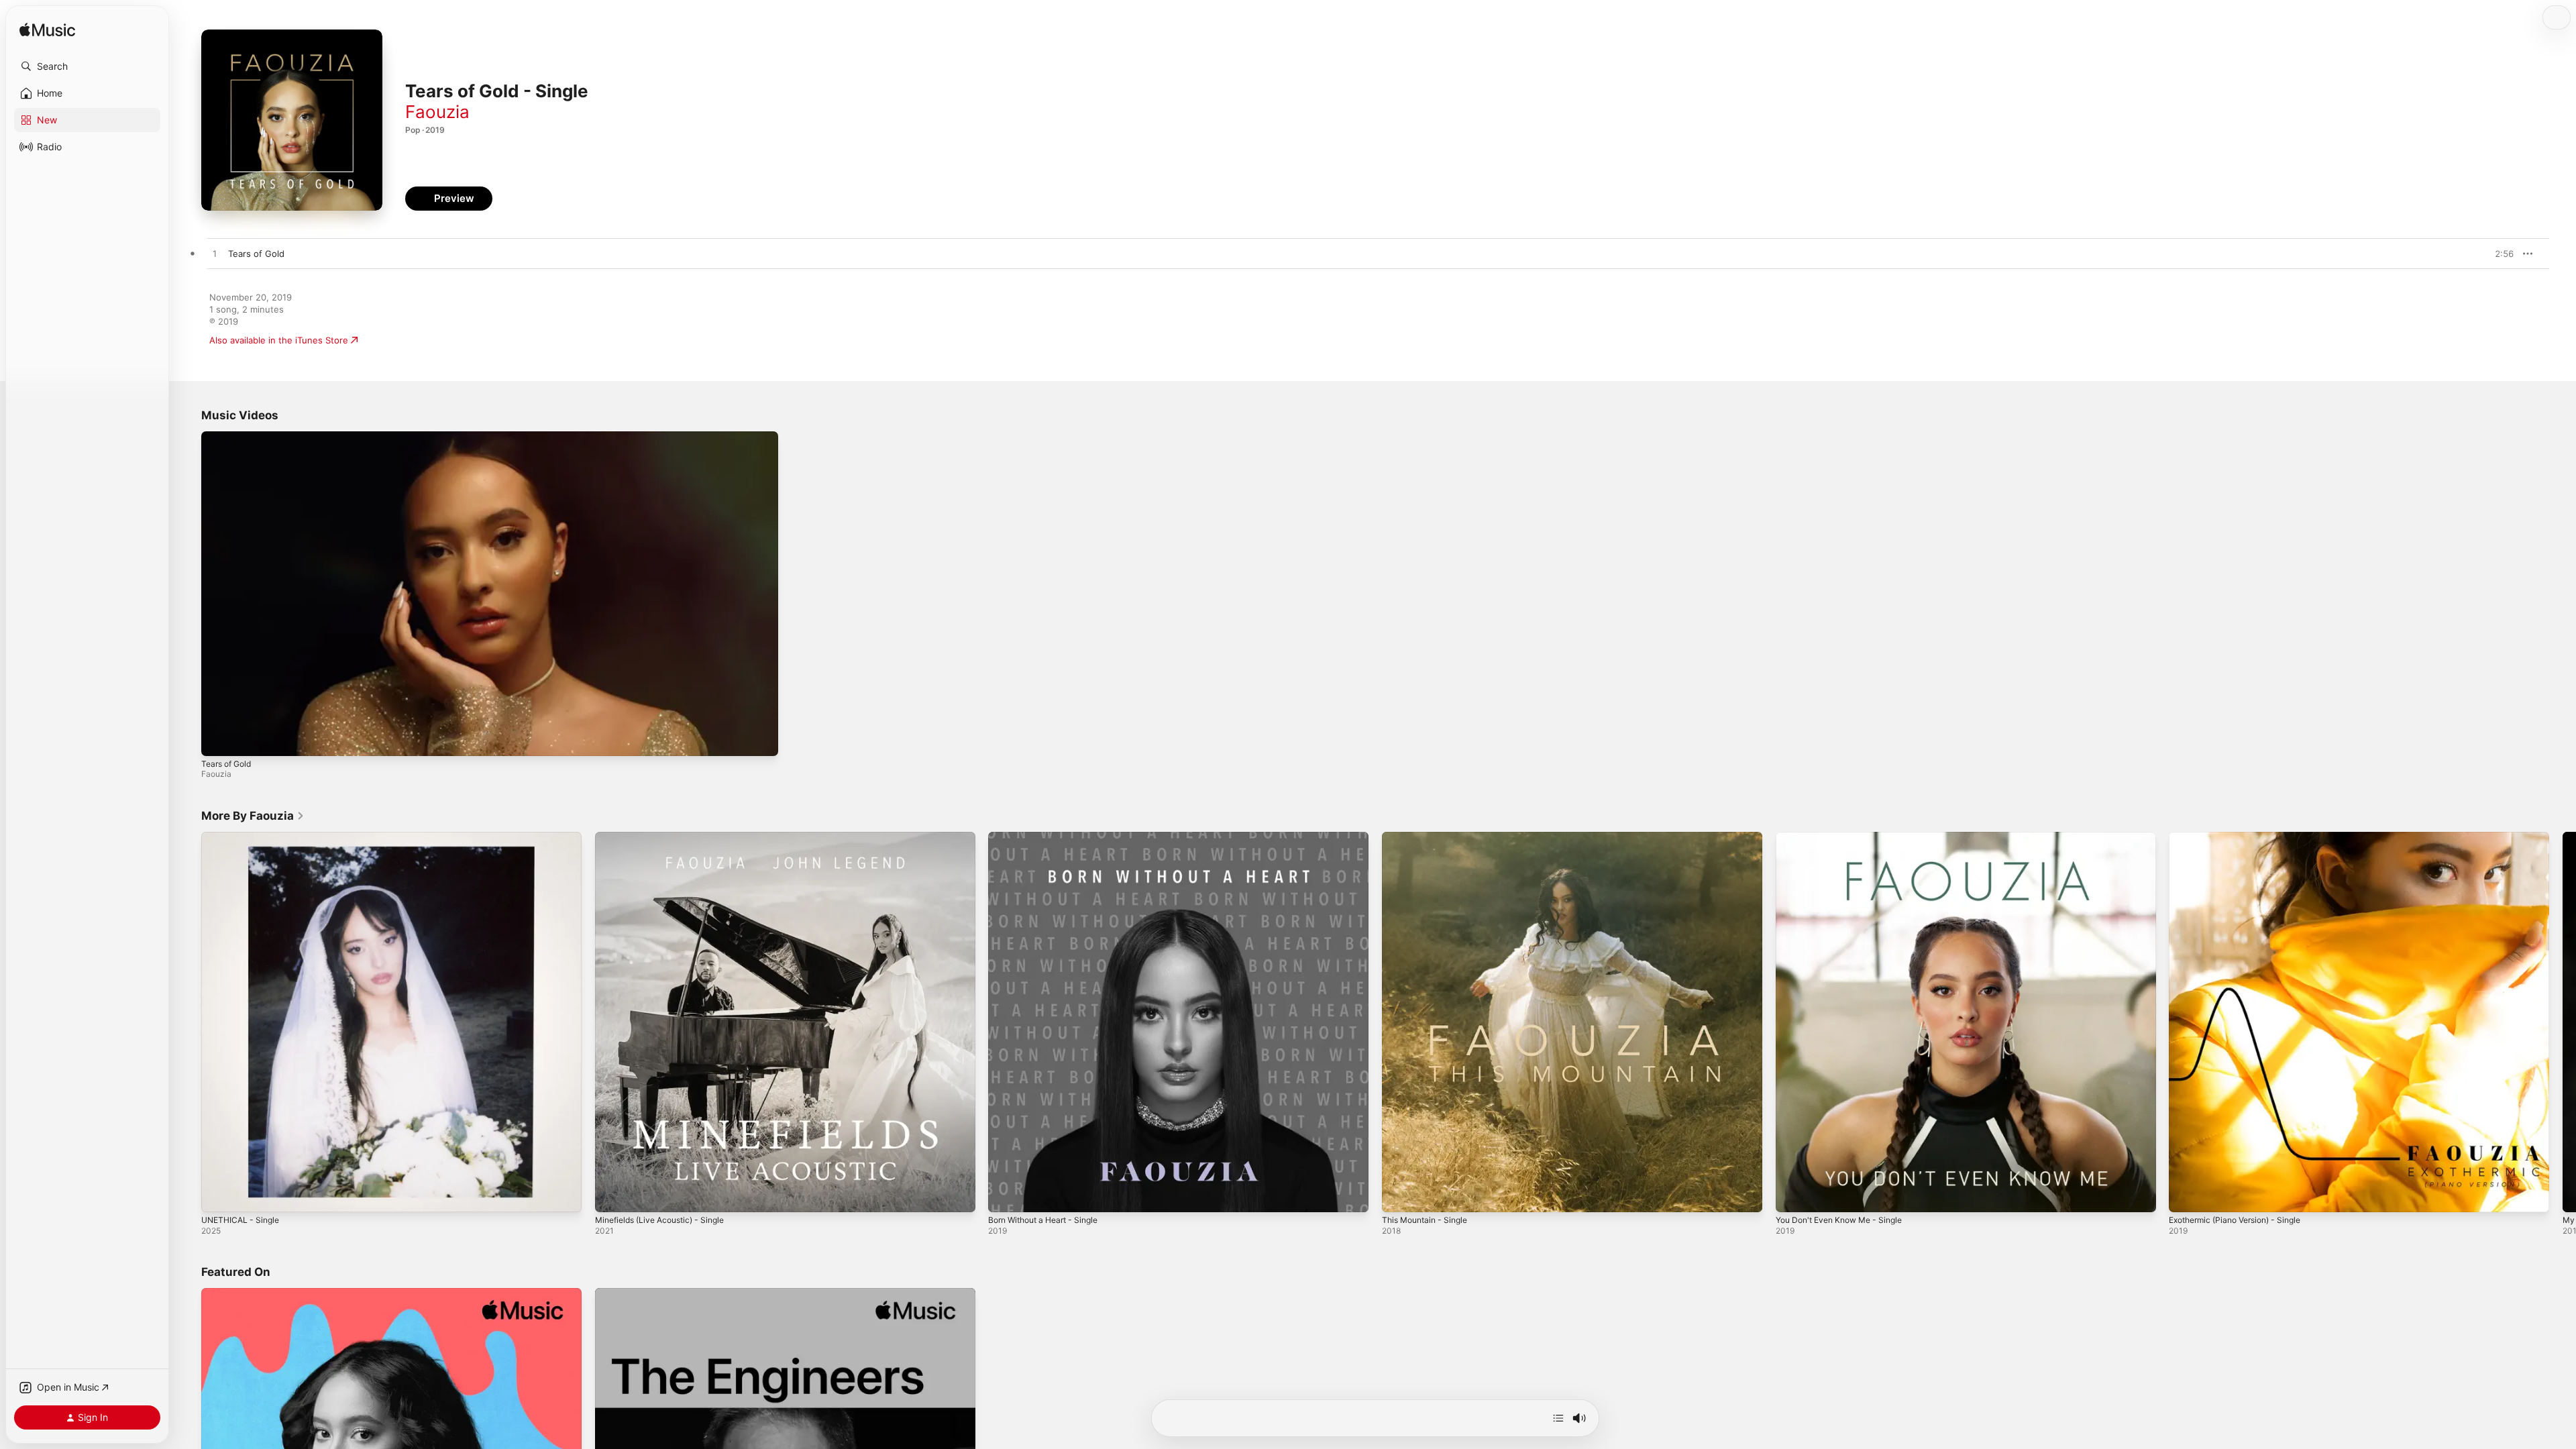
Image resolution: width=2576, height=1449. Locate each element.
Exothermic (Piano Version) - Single (2243, 837)
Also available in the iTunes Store (279, 340)
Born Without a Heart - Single (1050, 837)
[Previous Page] (188, 1022)
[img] (47, 31)
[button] (87, 66)
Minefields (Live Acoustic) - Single (667, 837)
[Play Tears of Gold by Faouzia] (215, 254)
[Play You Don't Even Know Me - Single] (1792, 1195)
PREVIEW (2499, 254)
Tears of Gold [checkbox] (256, 254)
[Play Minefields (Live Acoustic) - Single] (612, 1195)
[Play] (218, 739)
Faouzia (437, 112)
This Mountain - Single (1429, 837)
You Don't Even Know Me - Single (1846, 837)
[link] (253, 816)
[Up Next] (1558, 1418)
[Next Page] (2563, 1022)
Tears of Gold (226, 764)
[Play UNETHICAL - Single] (218, 1195)
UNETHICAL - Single (244, 837)
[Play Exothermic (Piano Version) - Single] (2186, 1195)
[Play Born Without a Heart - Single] (1005, 1195)
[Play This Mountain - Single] (1399, 1195)
